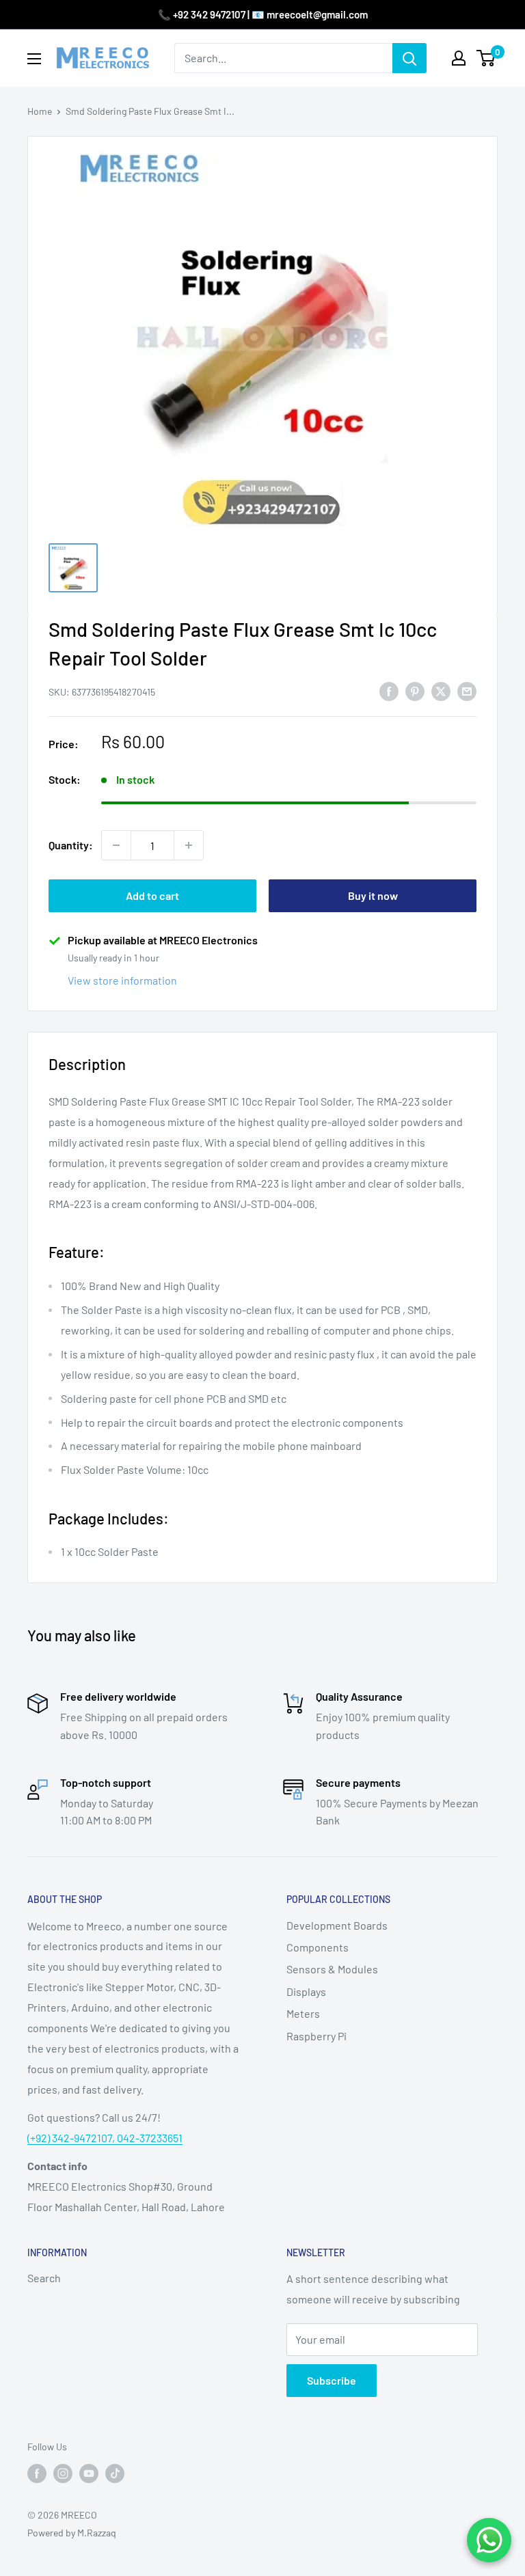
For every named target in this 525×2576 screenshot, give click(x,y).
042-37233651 (150, 2138)
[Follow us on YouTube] (89, 2474)
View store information (122, 980)
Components (318, 1947)
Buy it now (373, 895)
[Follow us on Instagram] (63, 2474)
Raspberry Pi (317, 2036)
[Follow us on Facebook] (37, 2474)
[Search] (409, 58)
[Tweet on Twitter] (441, 690)
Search (44, 2278)
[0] (486, 58)
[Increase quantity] (189, 845)
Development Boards (337, 1925)
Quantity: (71, 845)
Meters (303, 2013)
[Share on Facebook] (389, 690)
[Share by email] (467, 690)
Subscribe (332, 2380)
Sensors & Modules (332, 1969)
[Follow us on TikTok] (115, 2474)
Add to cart (152, 895)
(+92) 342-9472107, (72, 2138)
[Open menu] (34, 59)
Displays (306, 1991)
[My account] (459, 58)
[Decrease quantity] (116, 845)
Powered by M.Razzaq (72, 2533)
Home (40, 111)
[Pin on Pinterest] (415, 690)
